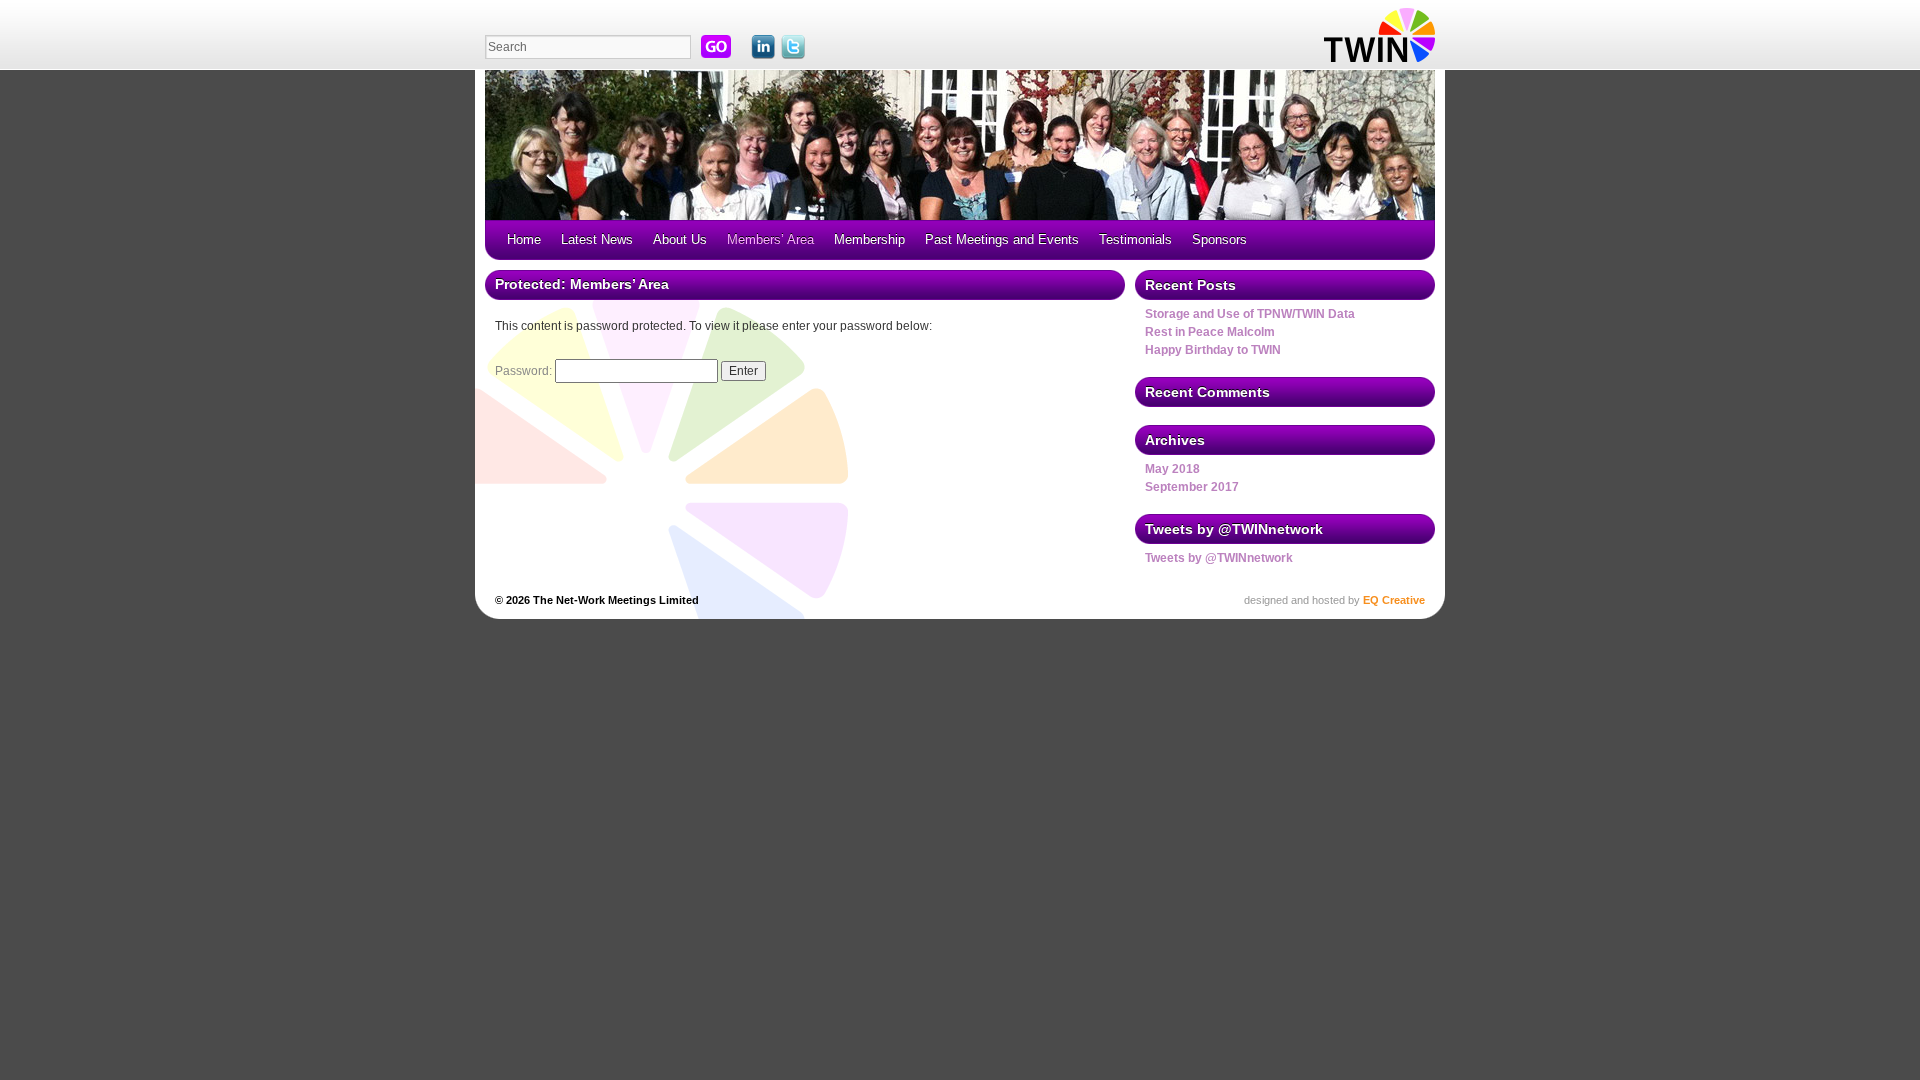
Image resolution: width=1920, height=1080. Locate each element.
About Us (680, 239)
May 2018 (1172, 469)
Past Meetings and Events (1002, 239)
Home (524, 239)
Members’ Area (770, 239)
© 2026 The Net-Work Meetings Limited (597, 600)
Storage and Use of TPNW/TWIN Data (1250, 314)
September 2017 (1192, 487)
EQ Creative (1394, 600)
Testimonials (1135, 239)
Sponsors (1219, 239)
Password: (525, 371)
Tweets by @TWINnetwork (1219, 558)
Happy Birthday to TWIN (1213, 350)
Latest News (597, 239)
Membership (869, 239)
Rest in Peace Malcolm (1210, 332)
